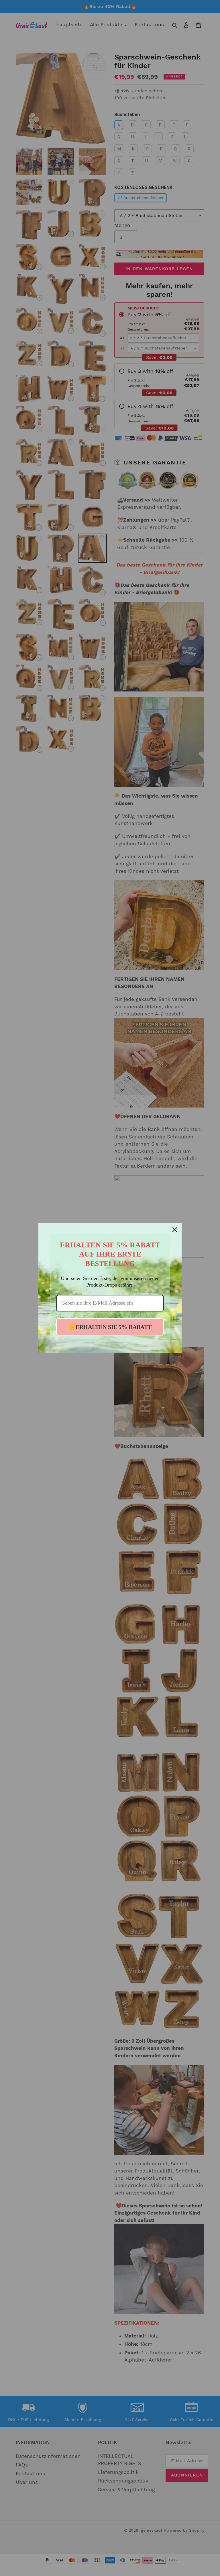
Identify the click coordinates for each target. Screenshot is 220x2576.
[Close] (175, 1230)
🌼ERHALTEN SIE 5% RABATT (110, 1327)
